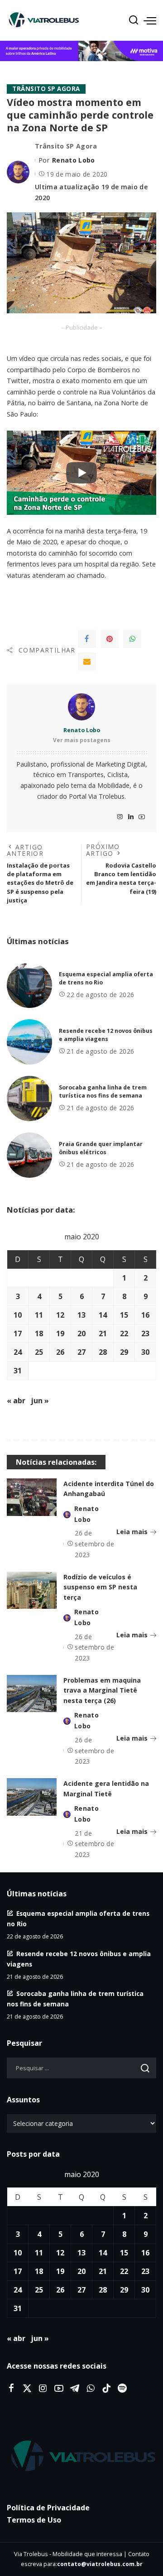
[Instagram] (120, 817)
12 (60, 1315)
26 (60, 1352)
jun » (40, 1401)
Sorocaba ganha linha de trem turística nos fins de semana (103, 1092)
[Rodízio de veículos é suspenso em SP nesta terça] (32, 1590)
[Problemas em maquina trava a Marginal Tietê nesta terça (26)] (32, 1694)
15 (124, 1315)
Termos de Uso (34, 2520)
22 (124, 1334)
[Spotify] (122, 2389)
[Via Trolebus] (81, 2456)
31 (18, 1371)
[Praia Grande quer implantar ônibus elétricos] (29, 1155)
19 (60, 1334)
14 (103, 1315)
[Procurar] (134, 20)
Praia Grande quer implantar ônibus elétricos (101, 1148)
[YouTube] (142, 817)
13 (81, 1315)
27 (81, 1352)
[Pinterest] (110, 639)
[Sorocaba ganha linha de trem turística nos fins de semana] (29, 1099)
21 (103, 1334)
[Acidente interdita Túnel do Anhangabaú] (32, 1497)
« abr (16, 1401)
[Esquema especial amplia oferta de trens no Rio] (29, 985)
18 (39, 1334)
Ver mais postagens (82, 740)
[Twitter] (27, 2389)
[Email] (87, 662)
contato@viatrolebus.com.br (100, 2564)
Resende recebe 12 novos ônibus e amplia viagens (106, 1035)
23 (145, 1334)
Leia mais (132, 1532)
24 (18, 1352)
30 (145, 1352)
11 (39, 1315)
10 (18, 1315)
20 (81, 1334)
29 (124, 1352)
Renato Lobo (74, 160)
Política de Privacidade (48, 2508)
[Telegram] (75, 2389)
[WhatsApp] (132, 639)
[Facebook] (87, 639)
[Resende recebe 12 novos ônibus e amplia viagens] (29, 1042)
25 (39, 1352)
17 (18, 1334)
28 (103, 1352)
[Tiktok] (106, 2389)
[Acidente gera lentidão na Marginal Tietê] (32, 1797)
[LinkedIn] (131, 817)
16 (145, 1315)
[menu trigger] (150, 20)
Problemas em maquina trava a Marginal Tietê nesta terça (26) (102, 1690)
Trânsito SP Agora (46, 89)
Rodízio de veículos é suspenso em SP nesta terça (100, 1587)
